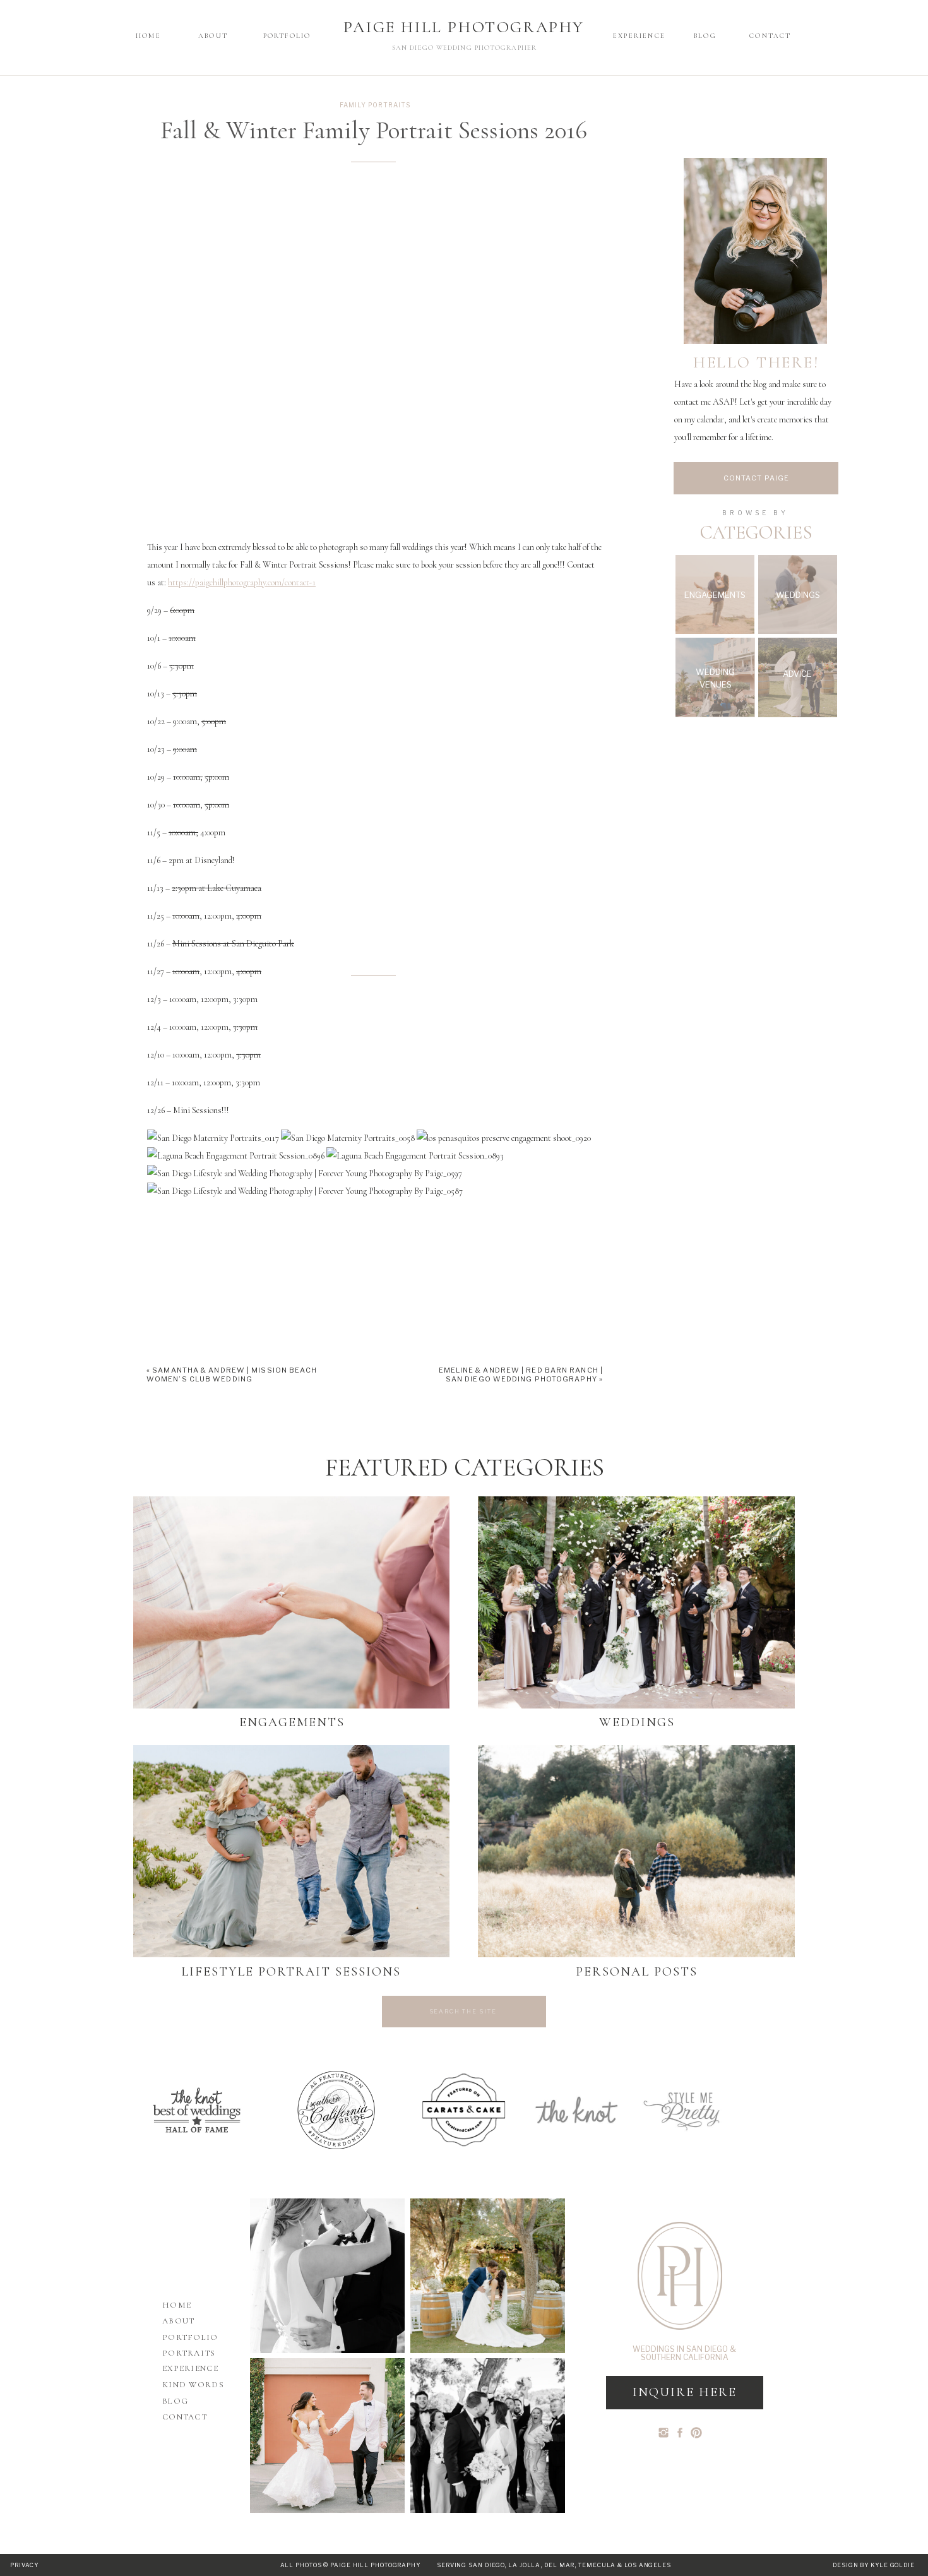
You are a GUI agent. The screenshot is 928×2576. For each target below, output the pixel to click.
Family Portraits (375, 105)
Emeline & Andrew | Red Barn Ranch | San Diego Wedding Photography (521, 1374)
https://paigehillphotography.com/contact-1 (242, 582)
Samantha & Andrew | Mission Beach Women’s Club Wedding (232, 1374)
